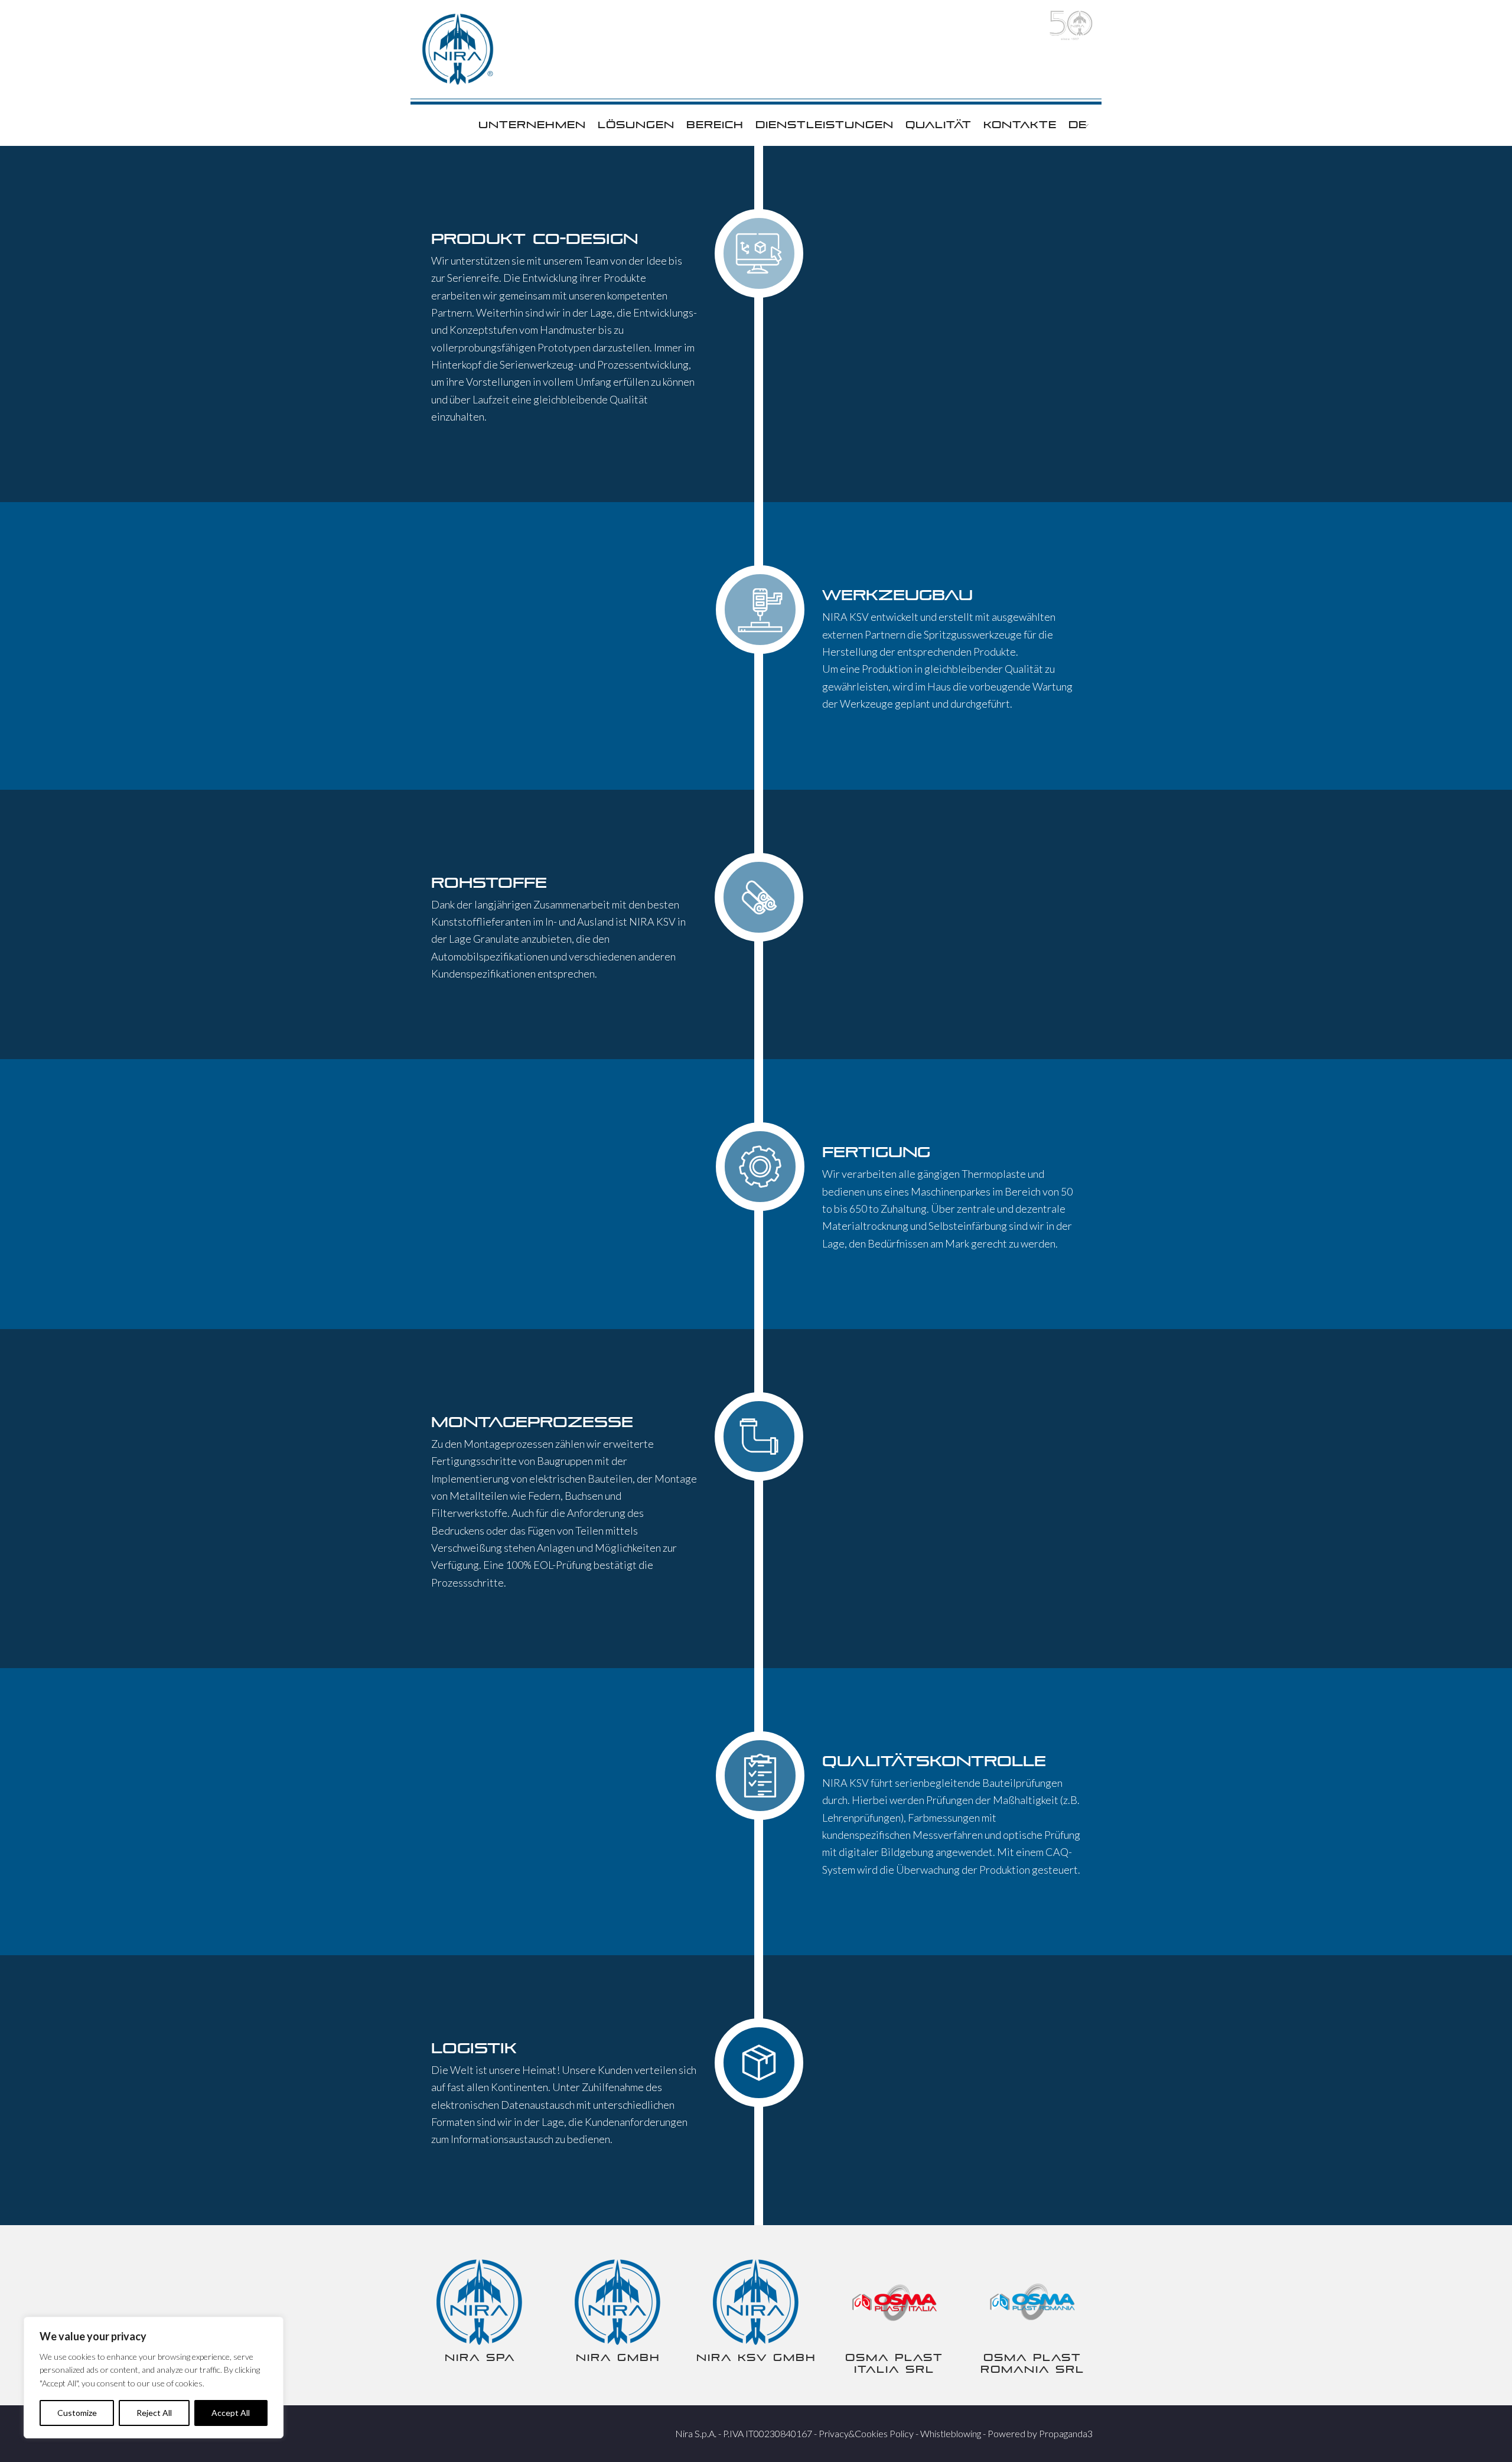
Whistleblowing (951, 2433)
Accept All (231, 2413)
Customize (77, 2413)
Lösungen (636, 125)
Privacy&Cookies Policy (866, 2433)
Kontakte (1020, 125)
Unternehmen (532, 125)
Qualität (939, 125)
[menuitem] (1078, 125)
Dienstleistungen (825, 125)
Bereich (715, 125)
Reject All (154, 2413)
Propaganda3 (1066, 2433)
